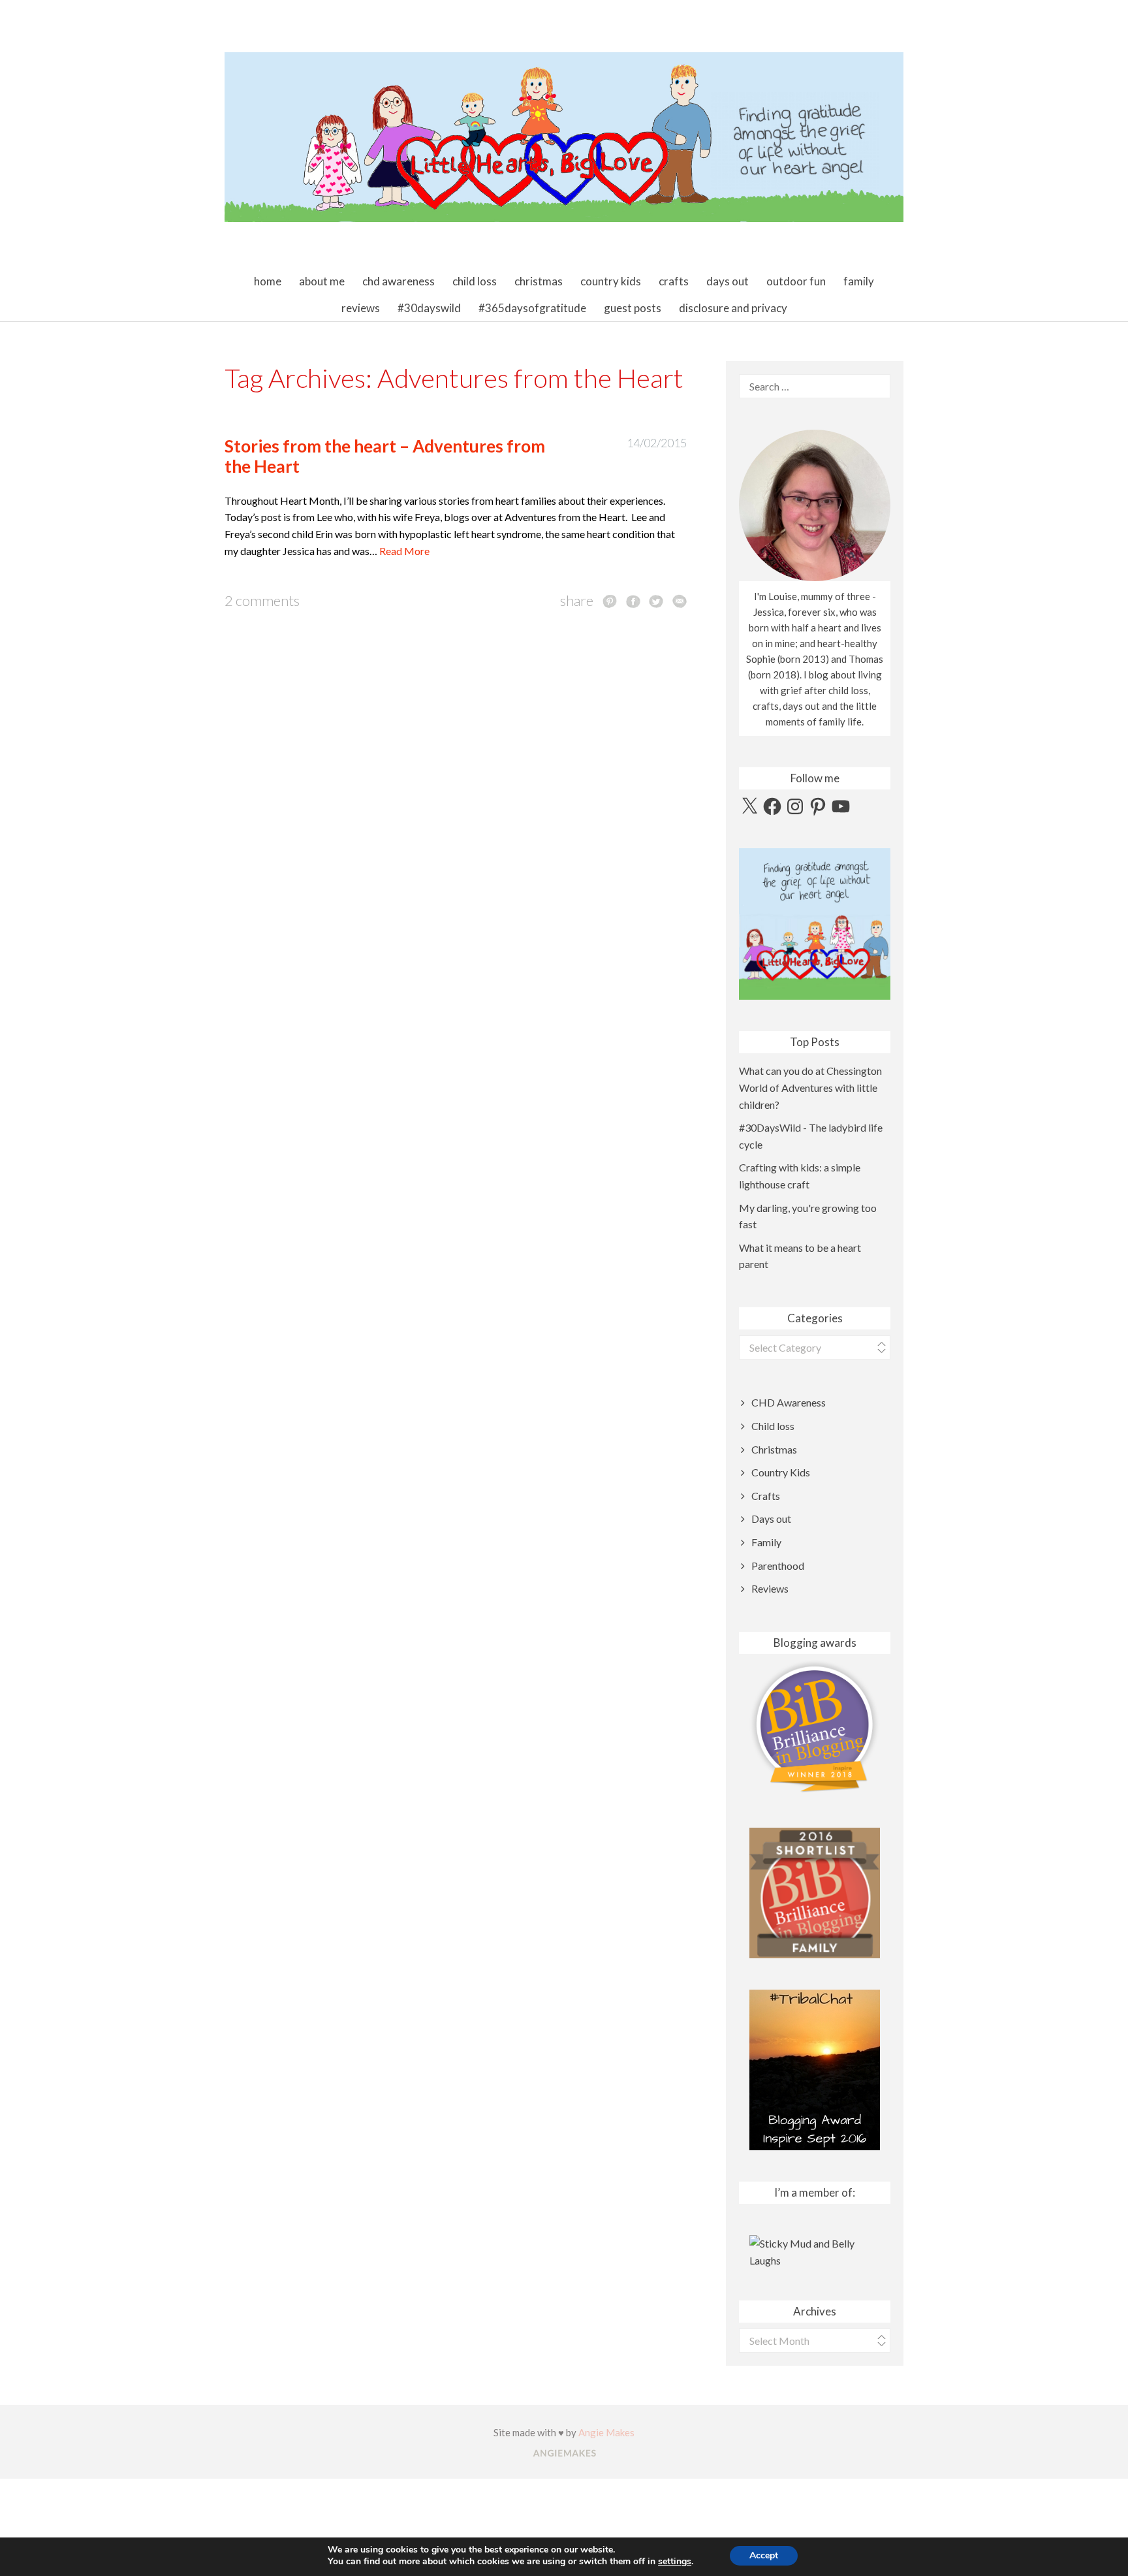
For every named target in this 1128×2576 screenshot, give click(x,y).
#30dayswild (429, 308)
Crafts (674, 281)
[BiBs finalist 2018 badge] (815, 1727)
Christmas (539, 281)
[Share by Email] (680, 601)
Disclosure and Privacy (733, 308)
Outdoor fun (796, 281)
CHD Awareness (399, 281)
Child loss (475, 281)
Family (859, 281)
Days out (728, 281)
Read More (404, 551)
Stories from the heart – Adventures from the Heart (385, 456)
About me (322, 281)
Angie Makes (606, 2432)
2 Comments (262, 600)
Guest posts (633, 308)
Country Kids (611, 281)
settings (675, 2562)
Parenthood (778, 1566)
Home (268, 281)
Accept (764, 2555)
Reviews (361, 308)
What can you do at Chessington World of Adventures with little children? (810, 1087)
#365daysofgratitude (532, 308)
